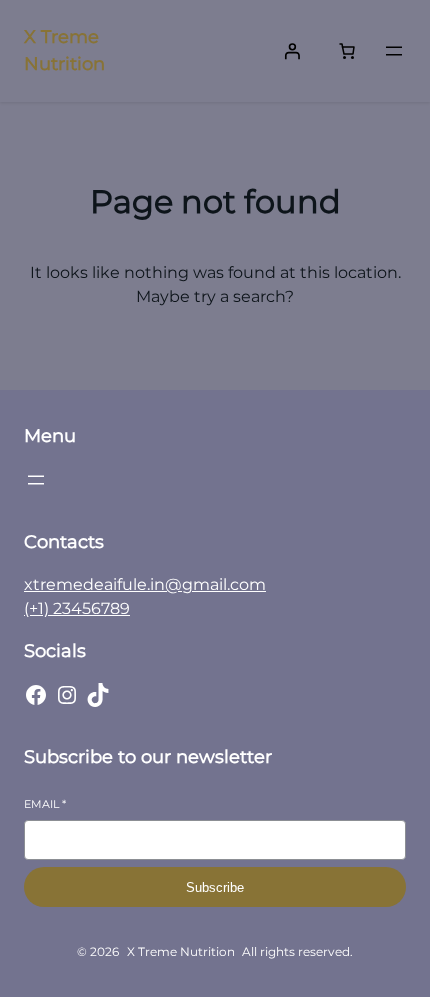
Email (45, 804)
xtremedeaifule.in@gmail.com (145, 584)
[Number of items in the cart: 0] (347, 51)
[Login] (292, 51)
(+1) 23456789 (77, 608)
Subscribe (215, 887)
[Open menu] (394, 51)
